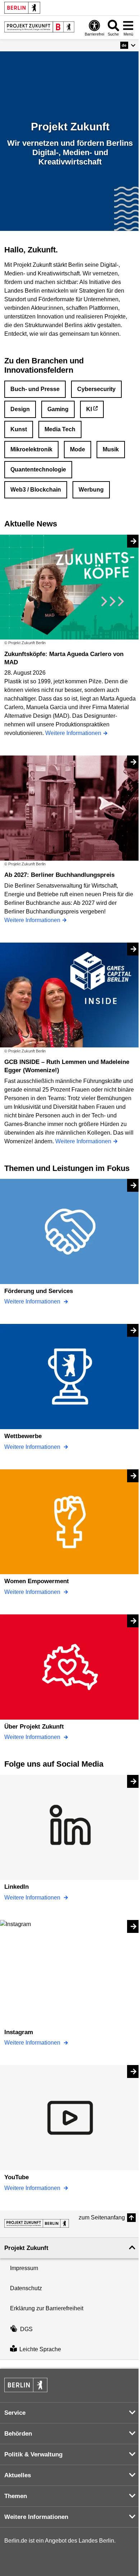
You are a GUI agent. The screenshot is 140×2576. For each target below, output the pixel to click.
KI (89, 409)
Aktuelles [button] (18, 2475)
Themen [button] (16, 2496)
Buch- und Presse (35, 389)
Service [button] (15, 2413)
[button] (128, 45)
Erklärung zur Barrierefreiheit (47, 2308)
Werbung (91, 490)
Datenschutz (26, 2288)
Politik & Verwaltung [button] (33, 2454)
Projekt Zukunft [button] (26, 2248)
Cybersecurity (96, 389)
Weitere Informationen (33, 1301)
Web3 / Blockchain (36, 490)
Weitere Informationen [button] (36, 2517)
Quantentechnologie (38, 469)
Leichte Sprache (40, 2349)
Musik (111, 449)
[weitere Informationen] (39, 27)
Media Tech (60, 429)
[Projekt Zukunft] (37, 2223)
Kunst (19, 429)
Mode (78, 449)
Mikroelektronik (31, 449)
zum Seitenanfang (102, 2217)
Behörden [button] (18, 2434)
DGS (26, 2329)
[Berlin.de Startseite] (22, 8)
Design (20, 409)
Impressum (24, 2268)
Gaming (58, 409)
